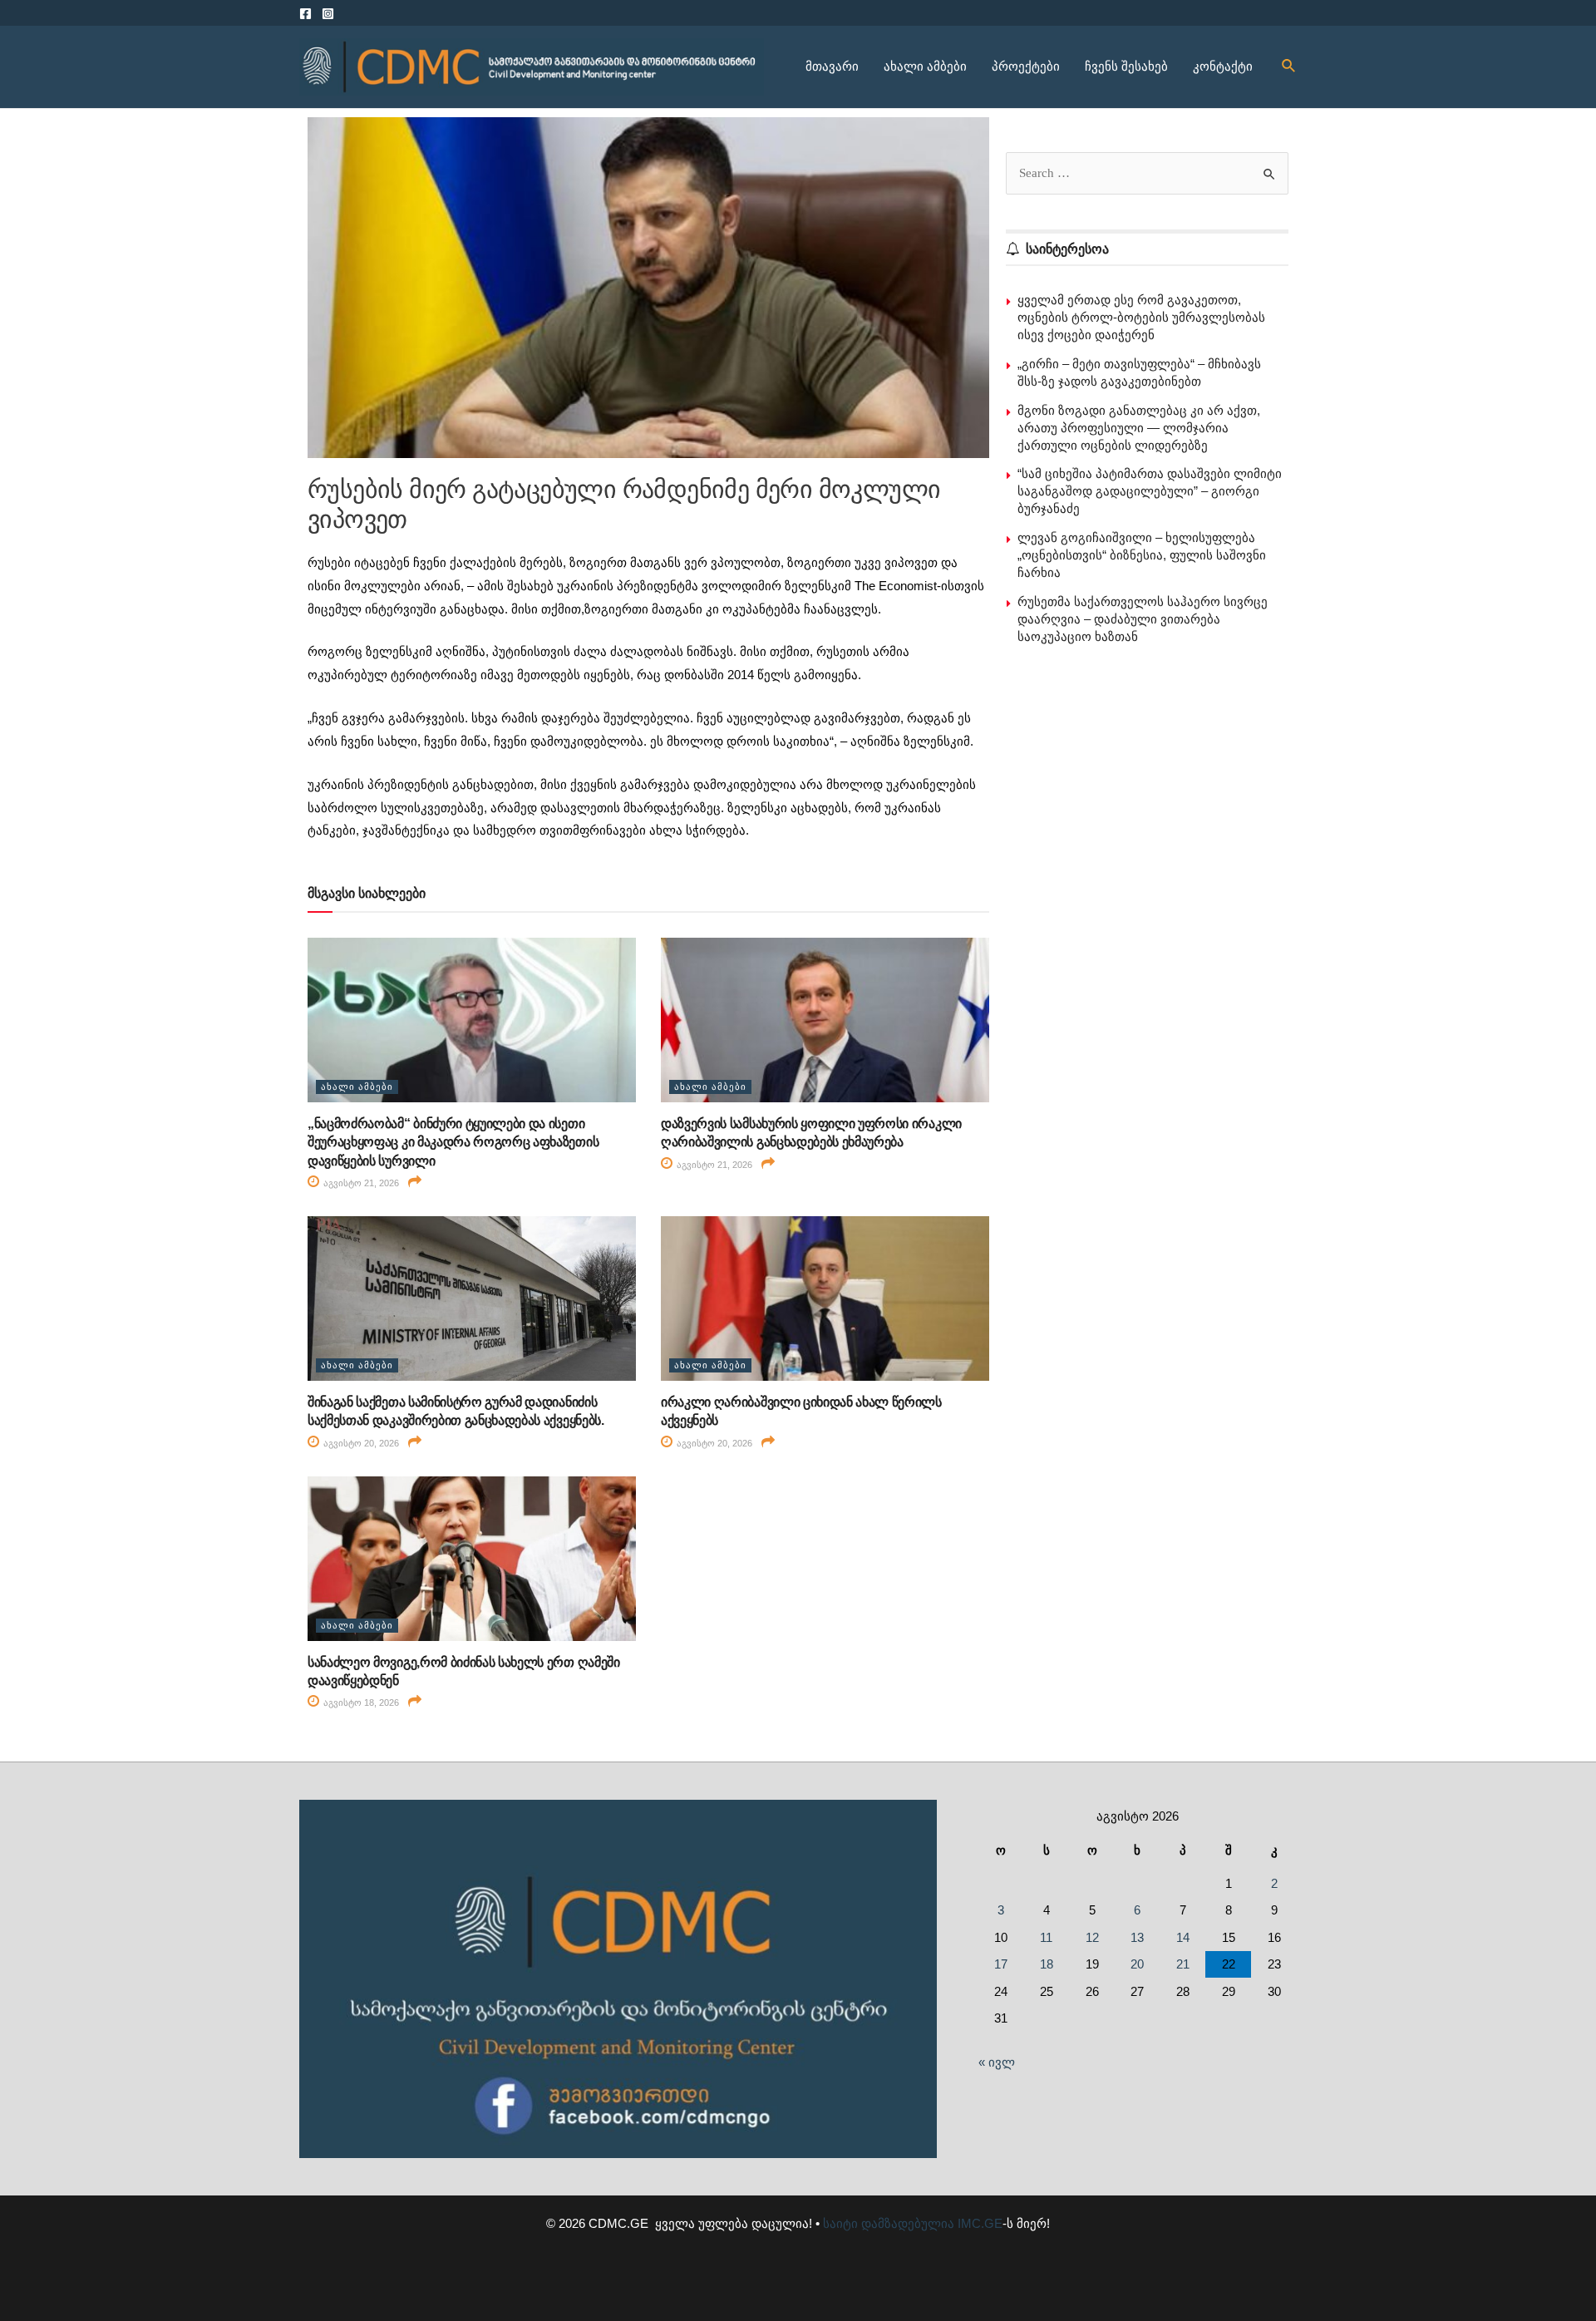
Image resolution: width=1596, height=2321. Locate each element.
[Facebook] (305, 14)
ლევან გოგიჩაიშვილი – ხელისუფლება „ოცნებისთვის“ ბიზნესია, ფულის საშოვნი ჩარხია (1142, 555)
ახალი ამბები (925, 66)
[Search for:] (1147, 172)
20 (1137, 1964)
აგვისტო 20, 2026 (360, 1443)
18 (1047, 1964)
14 (1183, 1937)
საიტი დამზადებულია (889, 2223)
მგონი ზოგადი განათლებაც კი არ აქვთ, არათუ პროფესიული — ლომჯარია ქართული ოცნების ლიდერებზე (1139, 428)
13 (1137, 1937)
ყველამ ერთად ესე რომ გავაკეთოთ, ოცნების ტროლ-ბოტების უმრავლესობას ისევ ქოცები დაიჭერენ (1141, 317)
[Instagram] (328, 14)
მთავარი (832, 66)
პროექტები (1026, 66)
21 (1183, 1964)
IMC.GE (980, 2223)
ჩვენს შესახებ (1126, 66)
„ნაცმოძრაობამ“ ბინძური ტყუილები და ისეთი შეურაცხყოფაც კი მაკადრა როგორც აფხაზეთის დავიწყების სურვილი (453, 1142)
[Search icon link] (1289, 67)
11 (1046, 1937)
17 (1001, 1964)
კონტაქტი (1223, 66)
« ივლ (997, 2062)
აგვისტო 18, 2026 (360, 1703)
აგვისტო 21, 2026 (360, 1183)
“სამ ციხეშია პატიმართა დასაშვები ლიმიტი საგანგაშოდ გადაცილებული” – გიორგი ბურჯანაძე (1150, 491)
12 (1092, 1937)
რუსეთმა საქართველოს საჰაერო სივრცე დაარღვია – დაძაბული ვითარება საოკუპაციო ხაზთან (1143, 619)
